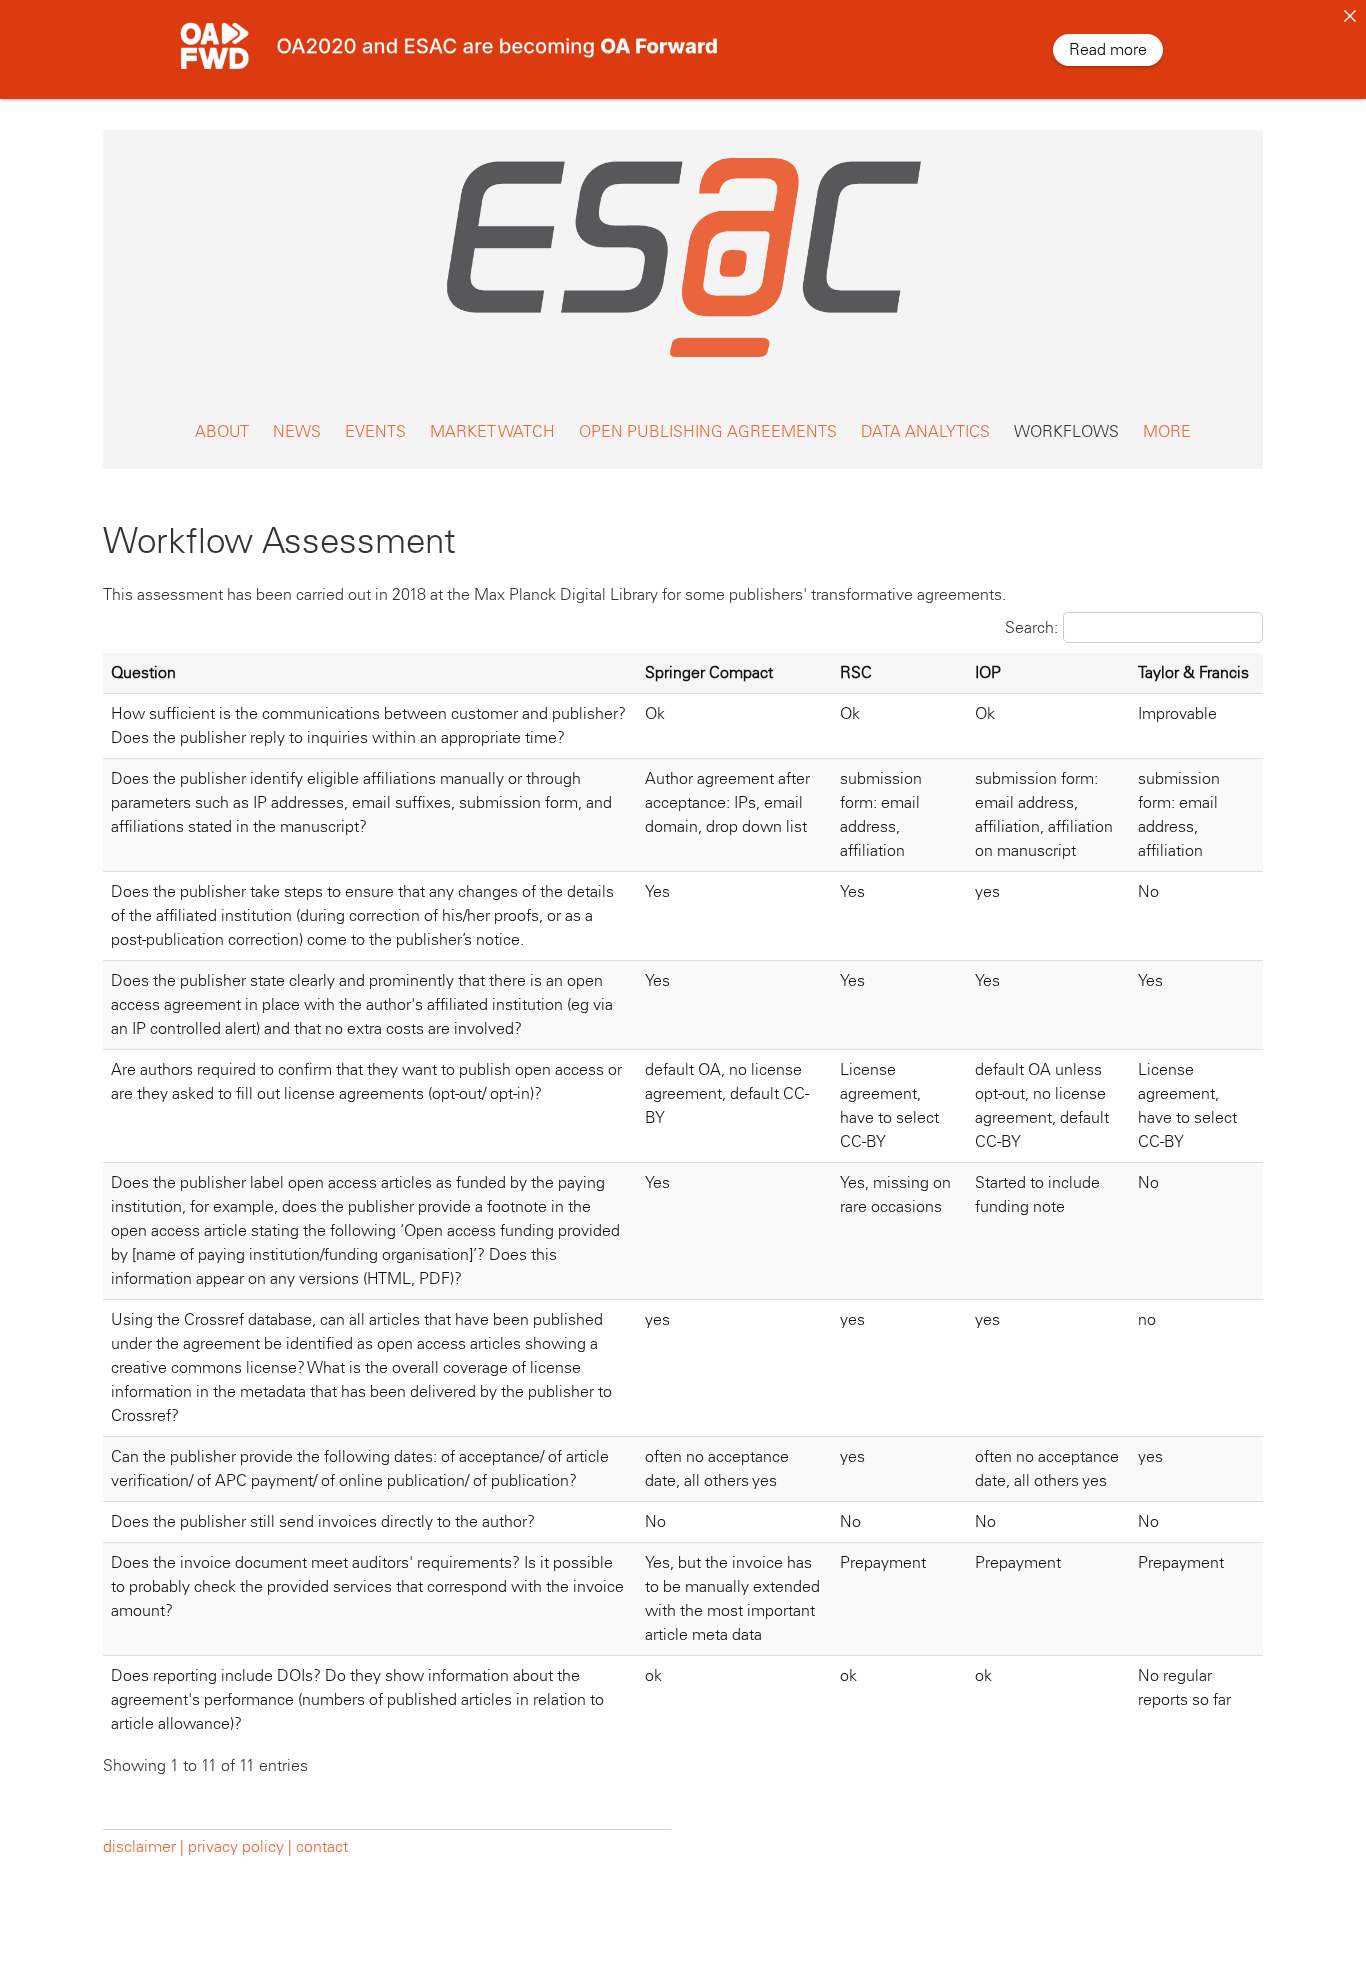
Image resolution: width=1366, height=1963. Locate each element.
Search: (1031, 627)
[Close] (1350, 16)
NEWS (297, 431)
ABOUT (222, 431)
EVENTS (375, 431)
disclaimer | (145, 1846)
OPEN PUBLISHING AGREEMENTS (708, 431)
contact (322, 1846)
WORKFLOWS (1066, 431)
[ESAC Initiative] (683, 362)
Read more (1108, 49)
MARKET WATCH (492, 431)
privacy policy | (240, 1846)
